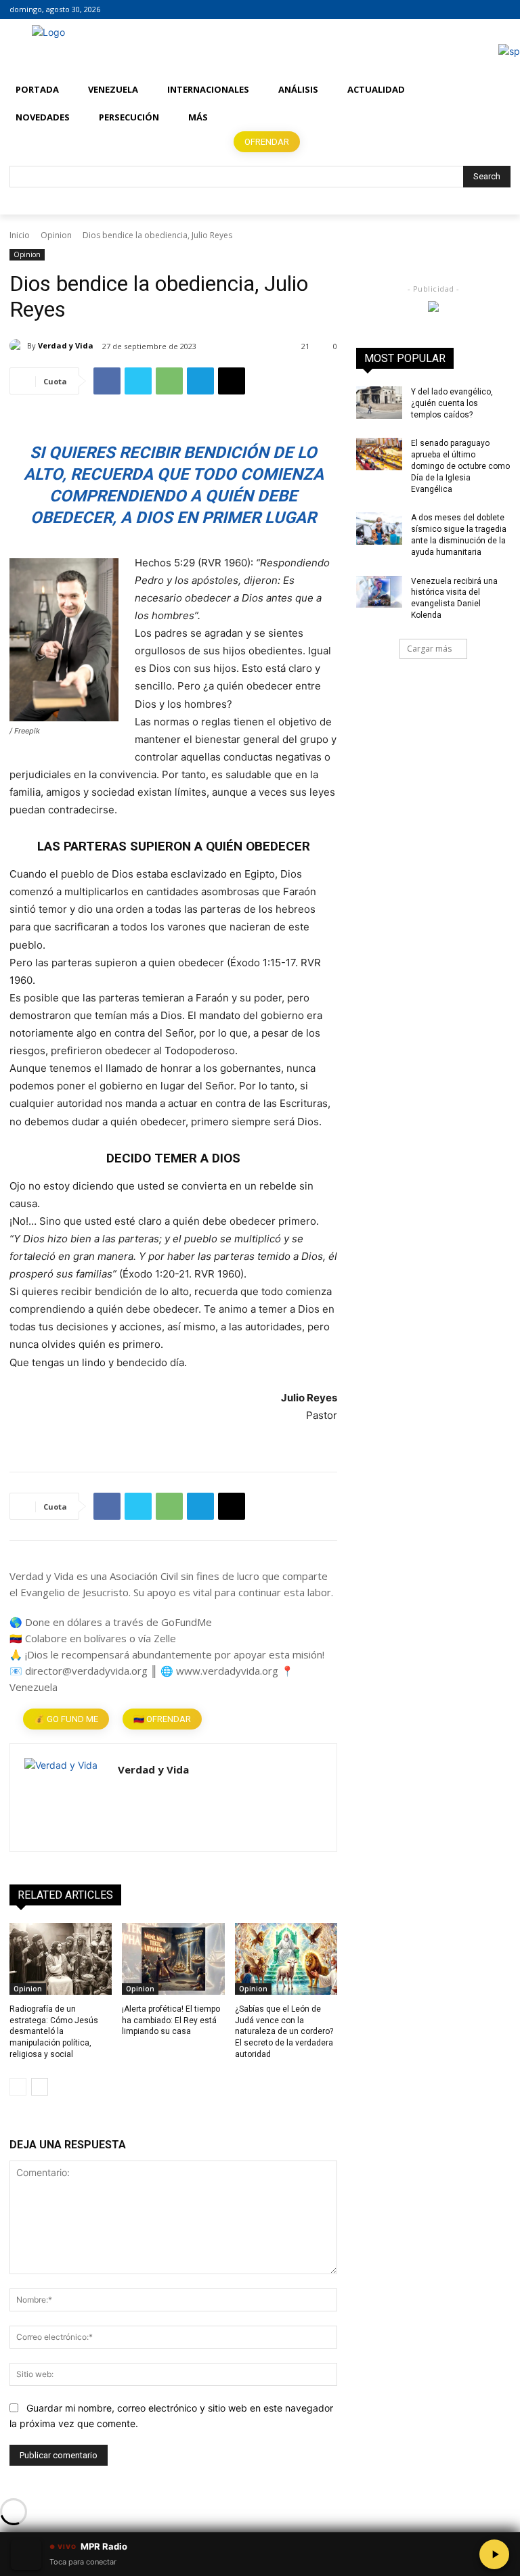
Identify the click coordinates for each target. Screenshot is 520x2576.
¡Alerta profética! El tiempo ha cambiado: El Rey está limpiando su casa (171, 2020)
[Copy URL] (232, 381)
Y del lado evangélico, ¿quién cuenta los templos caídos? (452, 403)
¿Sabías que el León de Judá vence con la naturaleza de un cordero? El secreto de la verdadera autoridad (284, 2032)
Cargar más (429, 649)
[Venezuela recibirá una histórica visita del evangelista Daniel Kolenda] (379, 592)
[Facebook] (465, 10)
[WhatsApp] (169, 381)
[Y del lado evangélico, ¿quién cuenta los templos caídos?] (379, 403)
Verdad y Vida (66, 345)
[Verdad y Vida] (18, 346)
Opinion (56, 235)
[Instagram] (484, 10)
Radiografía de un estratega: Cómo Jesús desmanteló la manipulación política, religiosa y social (54, 2032)
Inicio (20, 235)
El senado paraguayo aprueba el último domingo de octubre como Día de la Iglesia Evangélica (460, 466)
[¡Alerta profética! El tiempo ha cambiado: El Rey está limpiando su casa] (173, 1959)
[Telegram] (200, 381)
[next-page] (40, 2087)
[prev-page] (18, 2087)
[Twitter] (503, 10)
